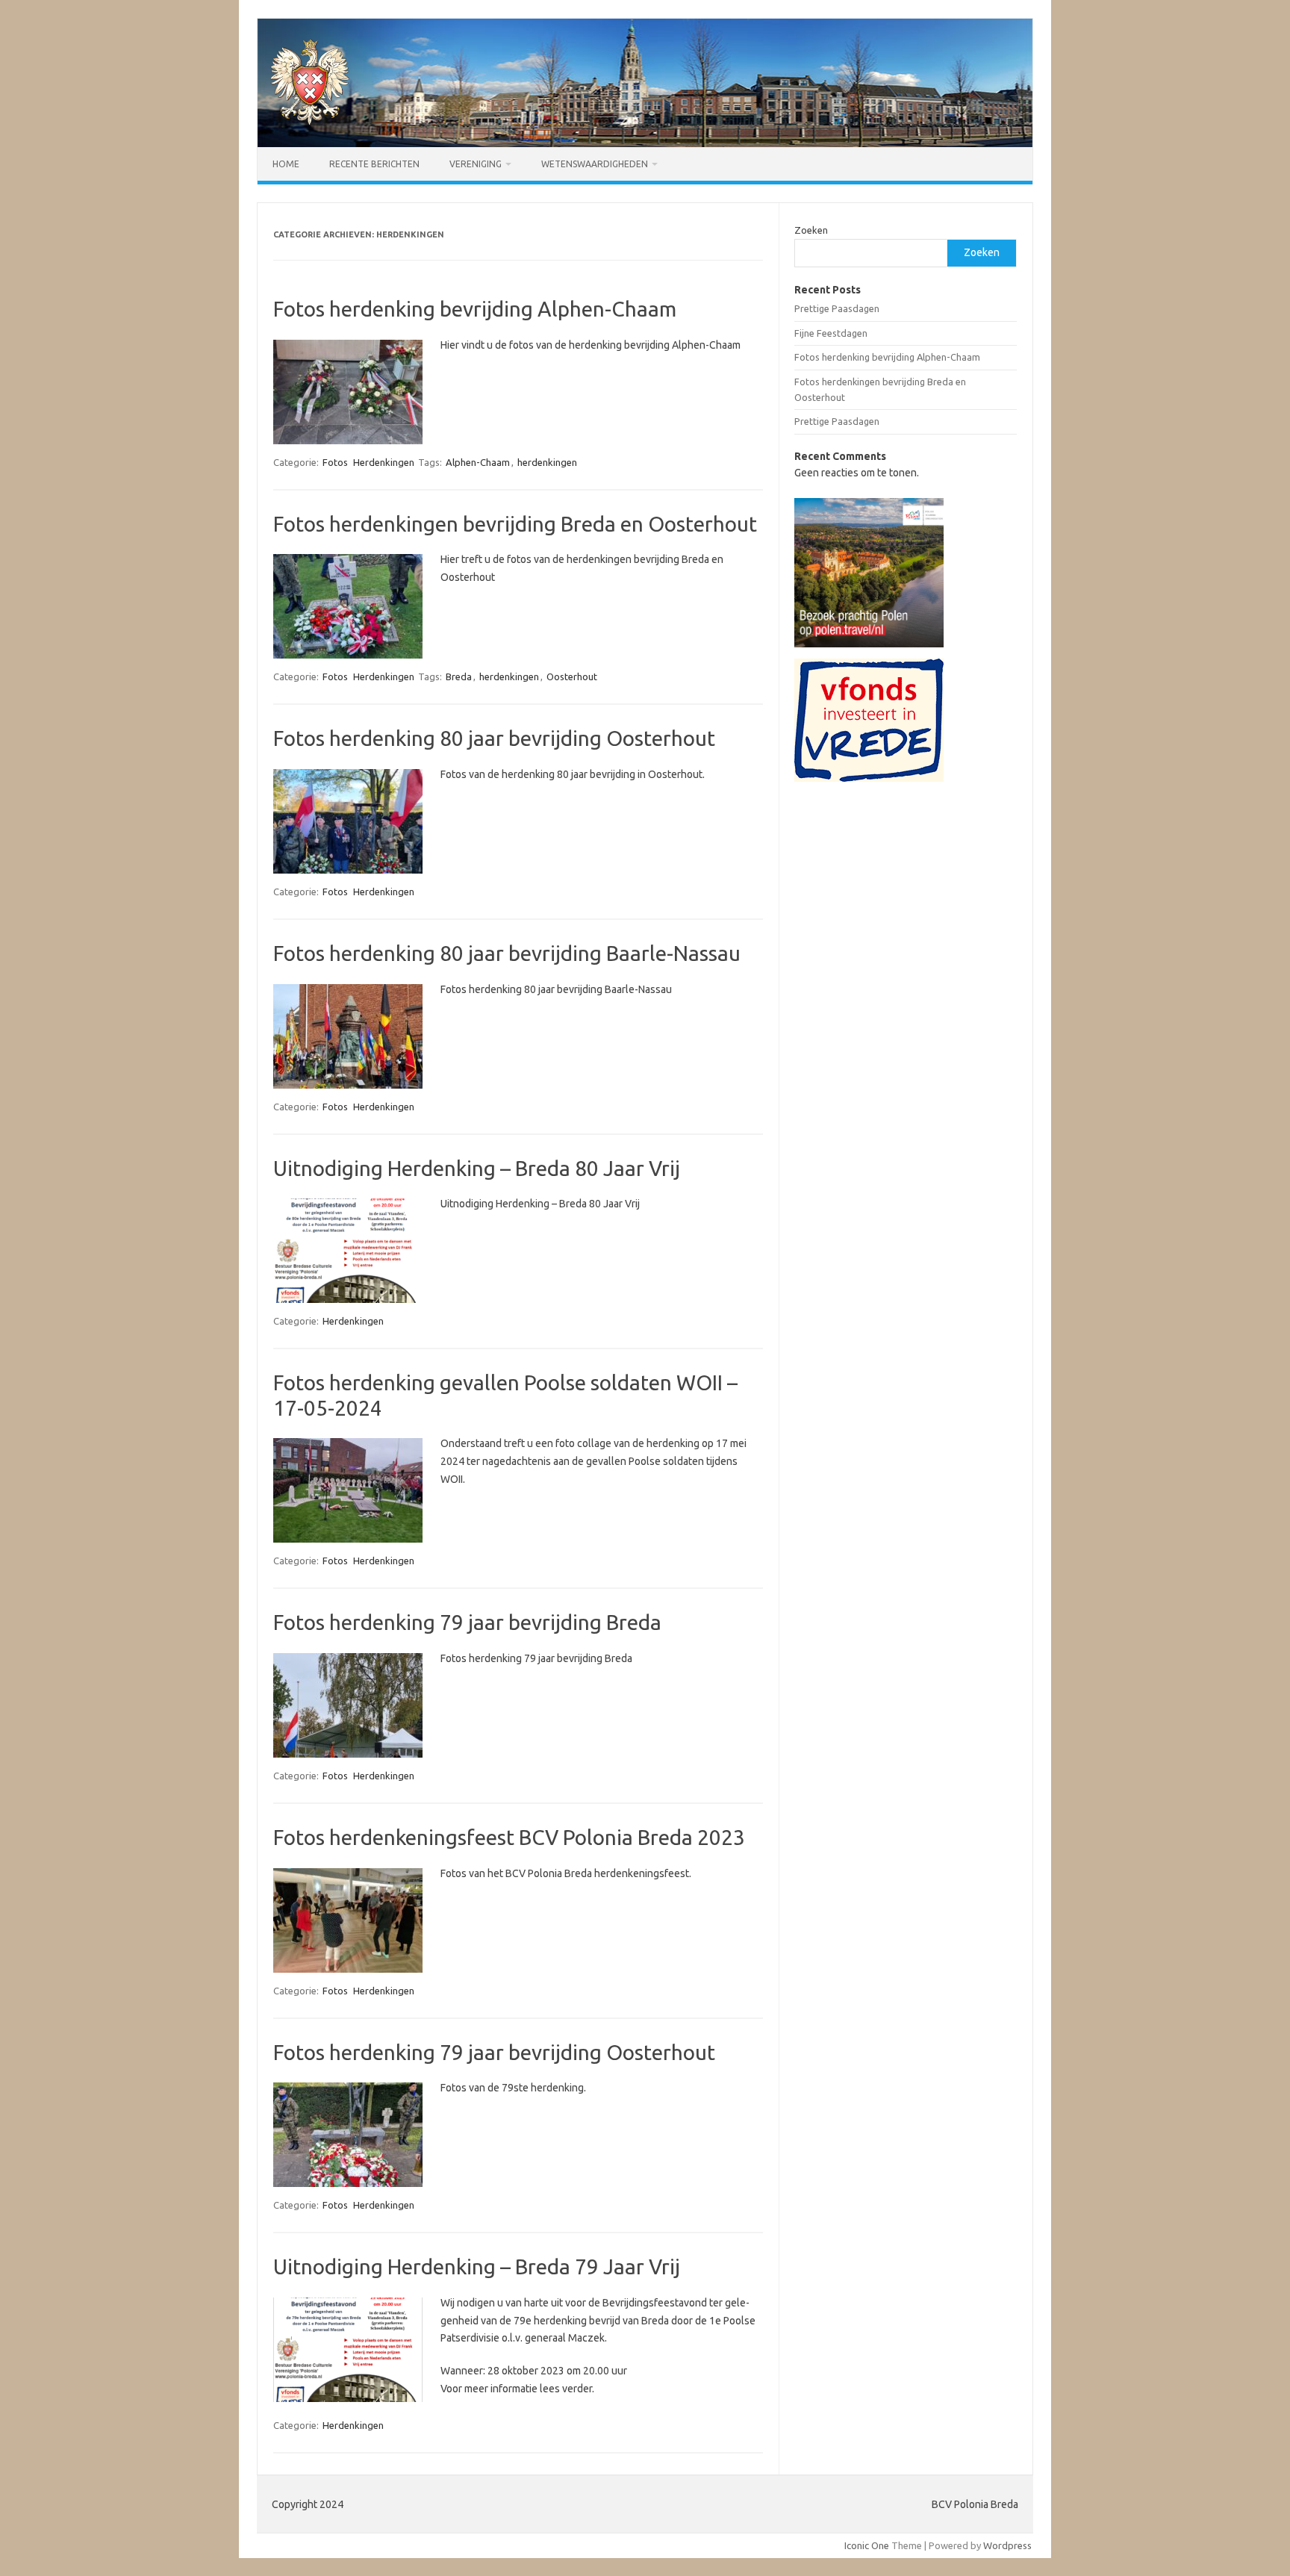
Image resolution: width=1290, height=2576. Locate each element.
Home (286, 164)
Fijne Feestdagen (831, 333)
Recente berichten (374, 164)
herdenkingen (547, 462)
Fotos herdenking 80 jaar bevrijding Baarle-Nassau (507, 953)
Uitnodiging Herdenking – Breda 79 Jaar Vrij (477, 2267)
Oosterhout (572, 676)
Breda (459, 676)
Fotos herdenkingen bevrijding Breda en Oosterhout (515, 524)
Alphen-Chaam (478, 462)
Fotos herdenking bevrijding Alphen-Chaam (475, 309)
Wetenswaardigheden (595, 164)
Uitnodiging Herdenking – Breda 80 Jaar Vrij (477, 1168)
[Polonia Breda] (310, 122)
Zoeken (811, 230)
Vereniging (476, 164)
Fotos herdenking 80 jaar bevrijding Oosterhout (494, 738)
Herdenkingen (384, 462)
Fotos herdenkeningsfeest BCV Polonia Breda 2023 (509, 1837)
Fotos (335, 462)
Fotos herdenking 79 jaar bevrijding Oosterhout (494, 2052)
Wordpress (1007, 2545)
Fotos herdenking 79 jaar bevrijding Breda (467, 1622)
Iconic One (867, 2545)
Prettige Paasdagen (837, 308)
